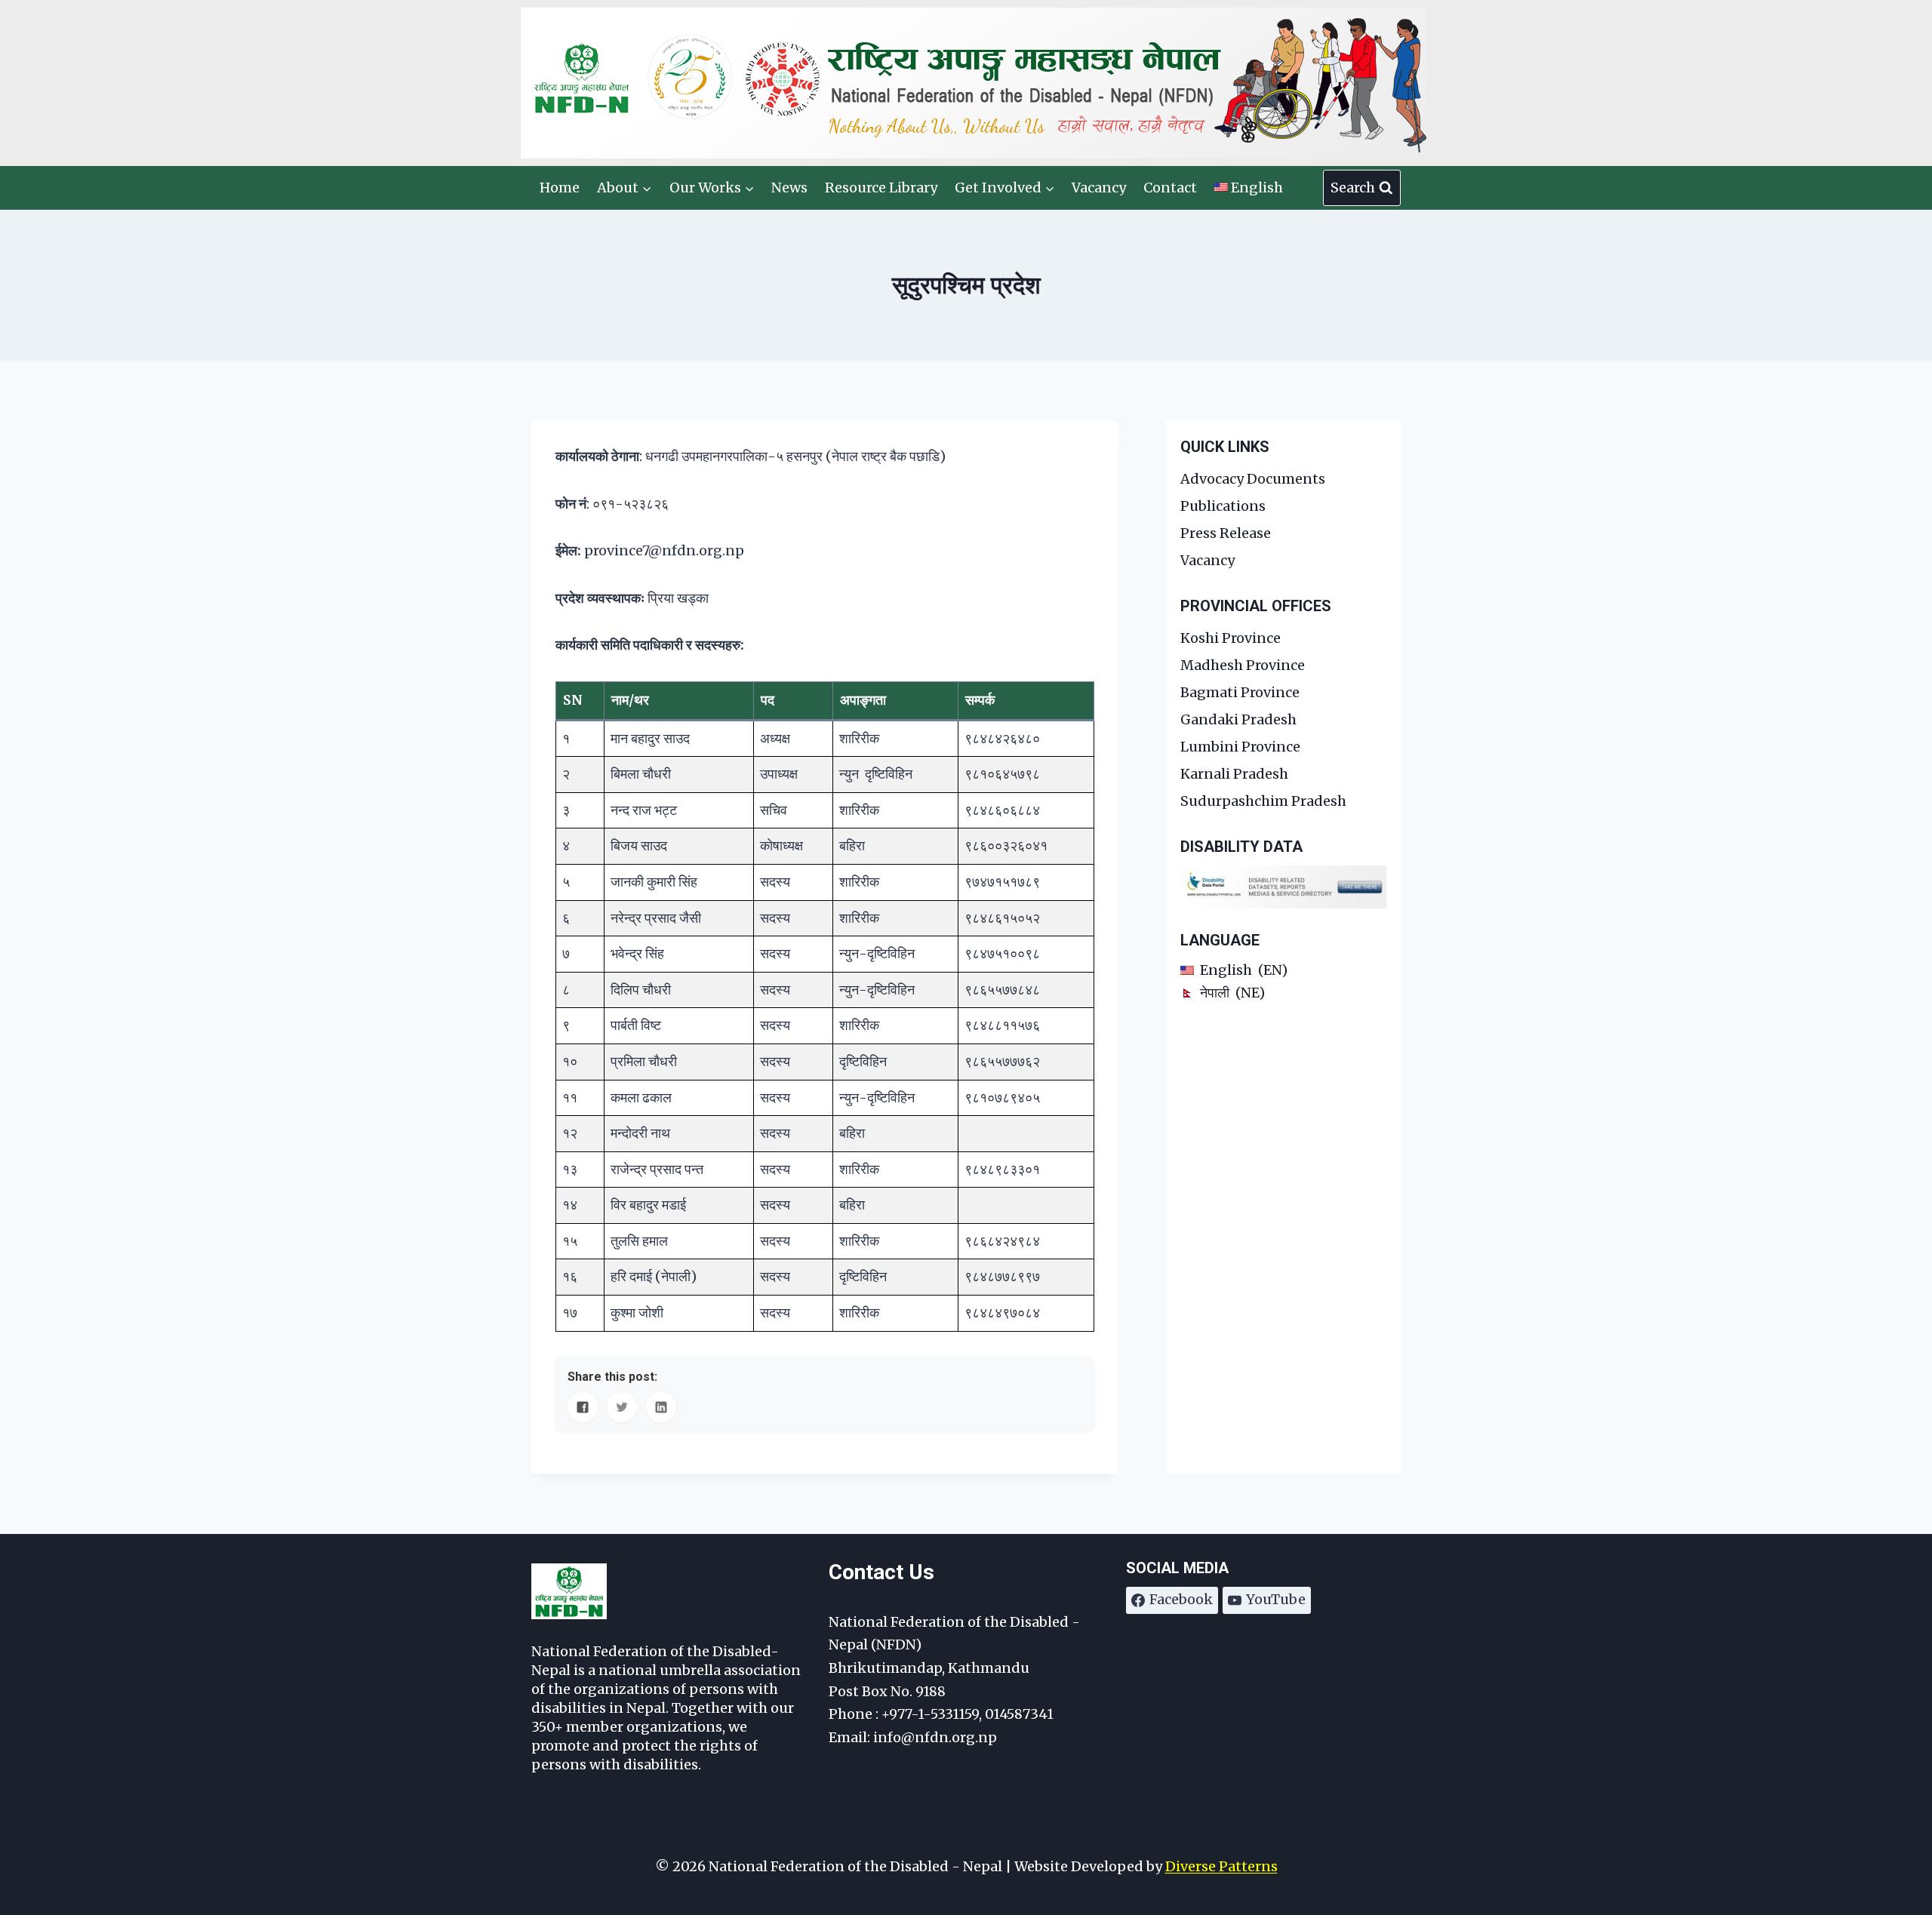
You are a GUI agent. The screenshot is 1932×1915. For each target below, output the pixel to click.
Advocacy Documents (1253, 479)
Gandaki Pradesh (1238, 719)
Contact (1170, 188)
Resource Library (881, 188)
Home (560, 188)
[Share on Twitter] (622, 1407)
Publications (1223, 506)
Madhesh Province (1243, 665)
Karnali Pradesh (1234, 774)
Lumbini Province (1240, 747)
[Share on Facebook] (583, 1407)
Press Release (1226, 533)
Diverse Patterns (1221, 1866)
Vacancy (1099, 188)
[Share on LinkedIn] (661, 1407)
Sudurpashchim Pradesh (1263, 801)
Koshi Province (1231, 638)
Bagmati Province (1240, 692)
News (789, 188)
